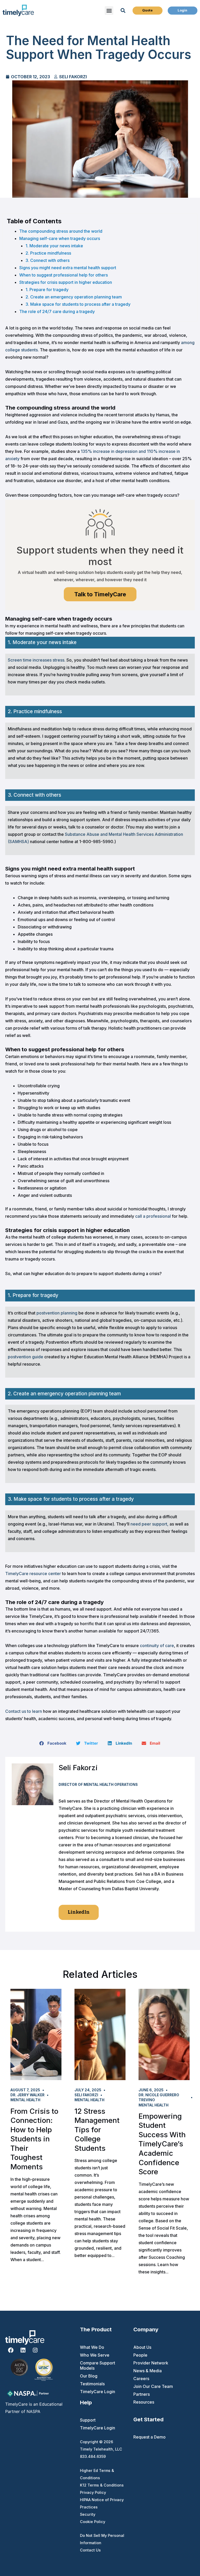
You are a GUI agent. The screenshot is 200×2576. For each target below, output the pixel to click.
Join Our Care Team (153, 2386)
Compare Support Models (98, 2365)
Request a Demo (149, 2437)
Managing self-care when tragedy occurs (60, 238)
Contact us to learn (24, 1711)
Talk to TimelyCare (100, 594)
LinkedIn (79, 1912)
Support (88, 2420)
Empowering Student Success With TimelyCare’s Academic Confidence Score (162, 2144)
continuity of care (157, 1646)
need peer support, (149, 1524)
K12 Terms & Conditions (102, 2485)
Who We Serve (95, 2355)
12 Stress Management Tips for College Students (97, 2130)
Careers (141, 2379)
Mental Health (25, 2100)
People (140, 2355)
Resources (144, 2402)
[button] (109, 11)
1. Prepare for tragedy (47, 290)
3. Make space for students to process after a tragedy (78, 304)
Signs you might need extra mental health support (68, 268)
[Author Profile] (33, 1784)
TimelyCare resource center (33, 1574)
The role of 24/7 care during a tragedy (57, 311)
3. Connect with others (48, 260)
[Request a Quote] (147, 10)
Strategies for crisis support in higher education (66, 282)
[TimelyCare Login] (183, 10)
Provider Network (151, 2363)
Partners (142, 2394)
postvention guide (26, 1357)
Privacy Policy (93, 2492)
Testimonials (92, 2384)
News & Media (148, 2371)
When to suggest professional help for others (64, 275)
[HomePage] (18, 10)
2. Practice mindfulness (48, 253)
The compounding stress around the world (61, 231)
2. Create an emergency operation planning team (74, 297)
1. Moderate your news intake (54, 246)
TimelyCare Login (98, 2392)
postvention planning (57, 1313)
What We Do (92, 2347)
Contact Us (90, 2550)
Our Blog (89, 2376)
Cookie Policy (93, 2522)
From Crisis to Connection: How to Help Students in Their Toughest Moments (34, 2139)
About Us (142, 2347)
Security (88, 2514)
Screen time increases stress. (37, 660)
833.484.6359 (93, 2456)
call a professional (153, 1216)
